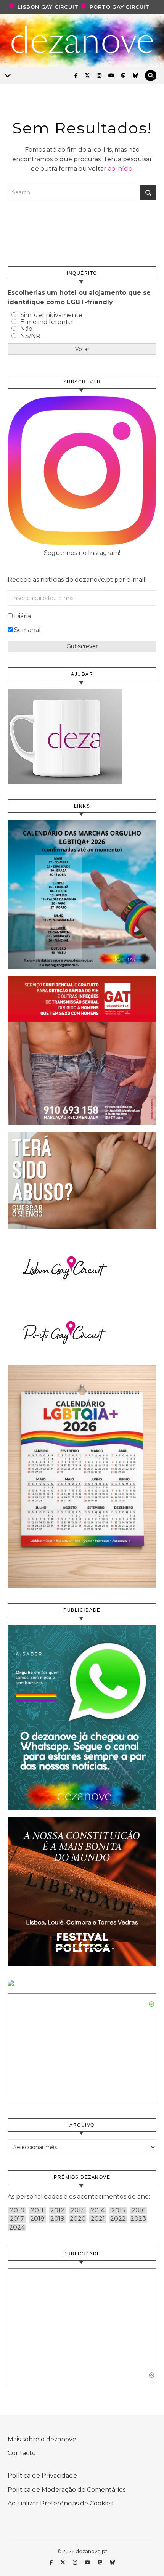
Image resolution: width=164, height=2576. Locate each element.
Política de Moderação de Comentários (67, 2490)
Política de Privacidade (42, 2476)
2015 (118, 2210)
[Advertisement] (82, 2323)
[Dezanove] (82, 40)
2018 (37, 2219)
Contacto (22, 2453)
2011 (37, 2210)
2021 (98, 2219)
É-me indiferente (46, 322)
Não (26, 329)
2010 (17, 2210)
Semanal (27, 630)
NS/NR (30, 336)
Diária (23, 616)
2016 (138, 2210)
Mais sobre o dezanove (42, 2439)
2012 (57, 2210)
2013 (78, 2210)
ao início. (121, 169)
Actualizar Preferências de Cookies (60, 2503)
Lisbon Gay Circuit (48, 7)
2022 (118, 2219)
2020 (78, 2219)
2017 (17, 2219)
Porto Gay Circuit (120, 7)
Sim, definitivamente (51, 315)
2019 (57, 2219)
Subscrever (82, 646)
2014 (98, 2210)
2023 (138, 2219)
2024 (17, 2228)
